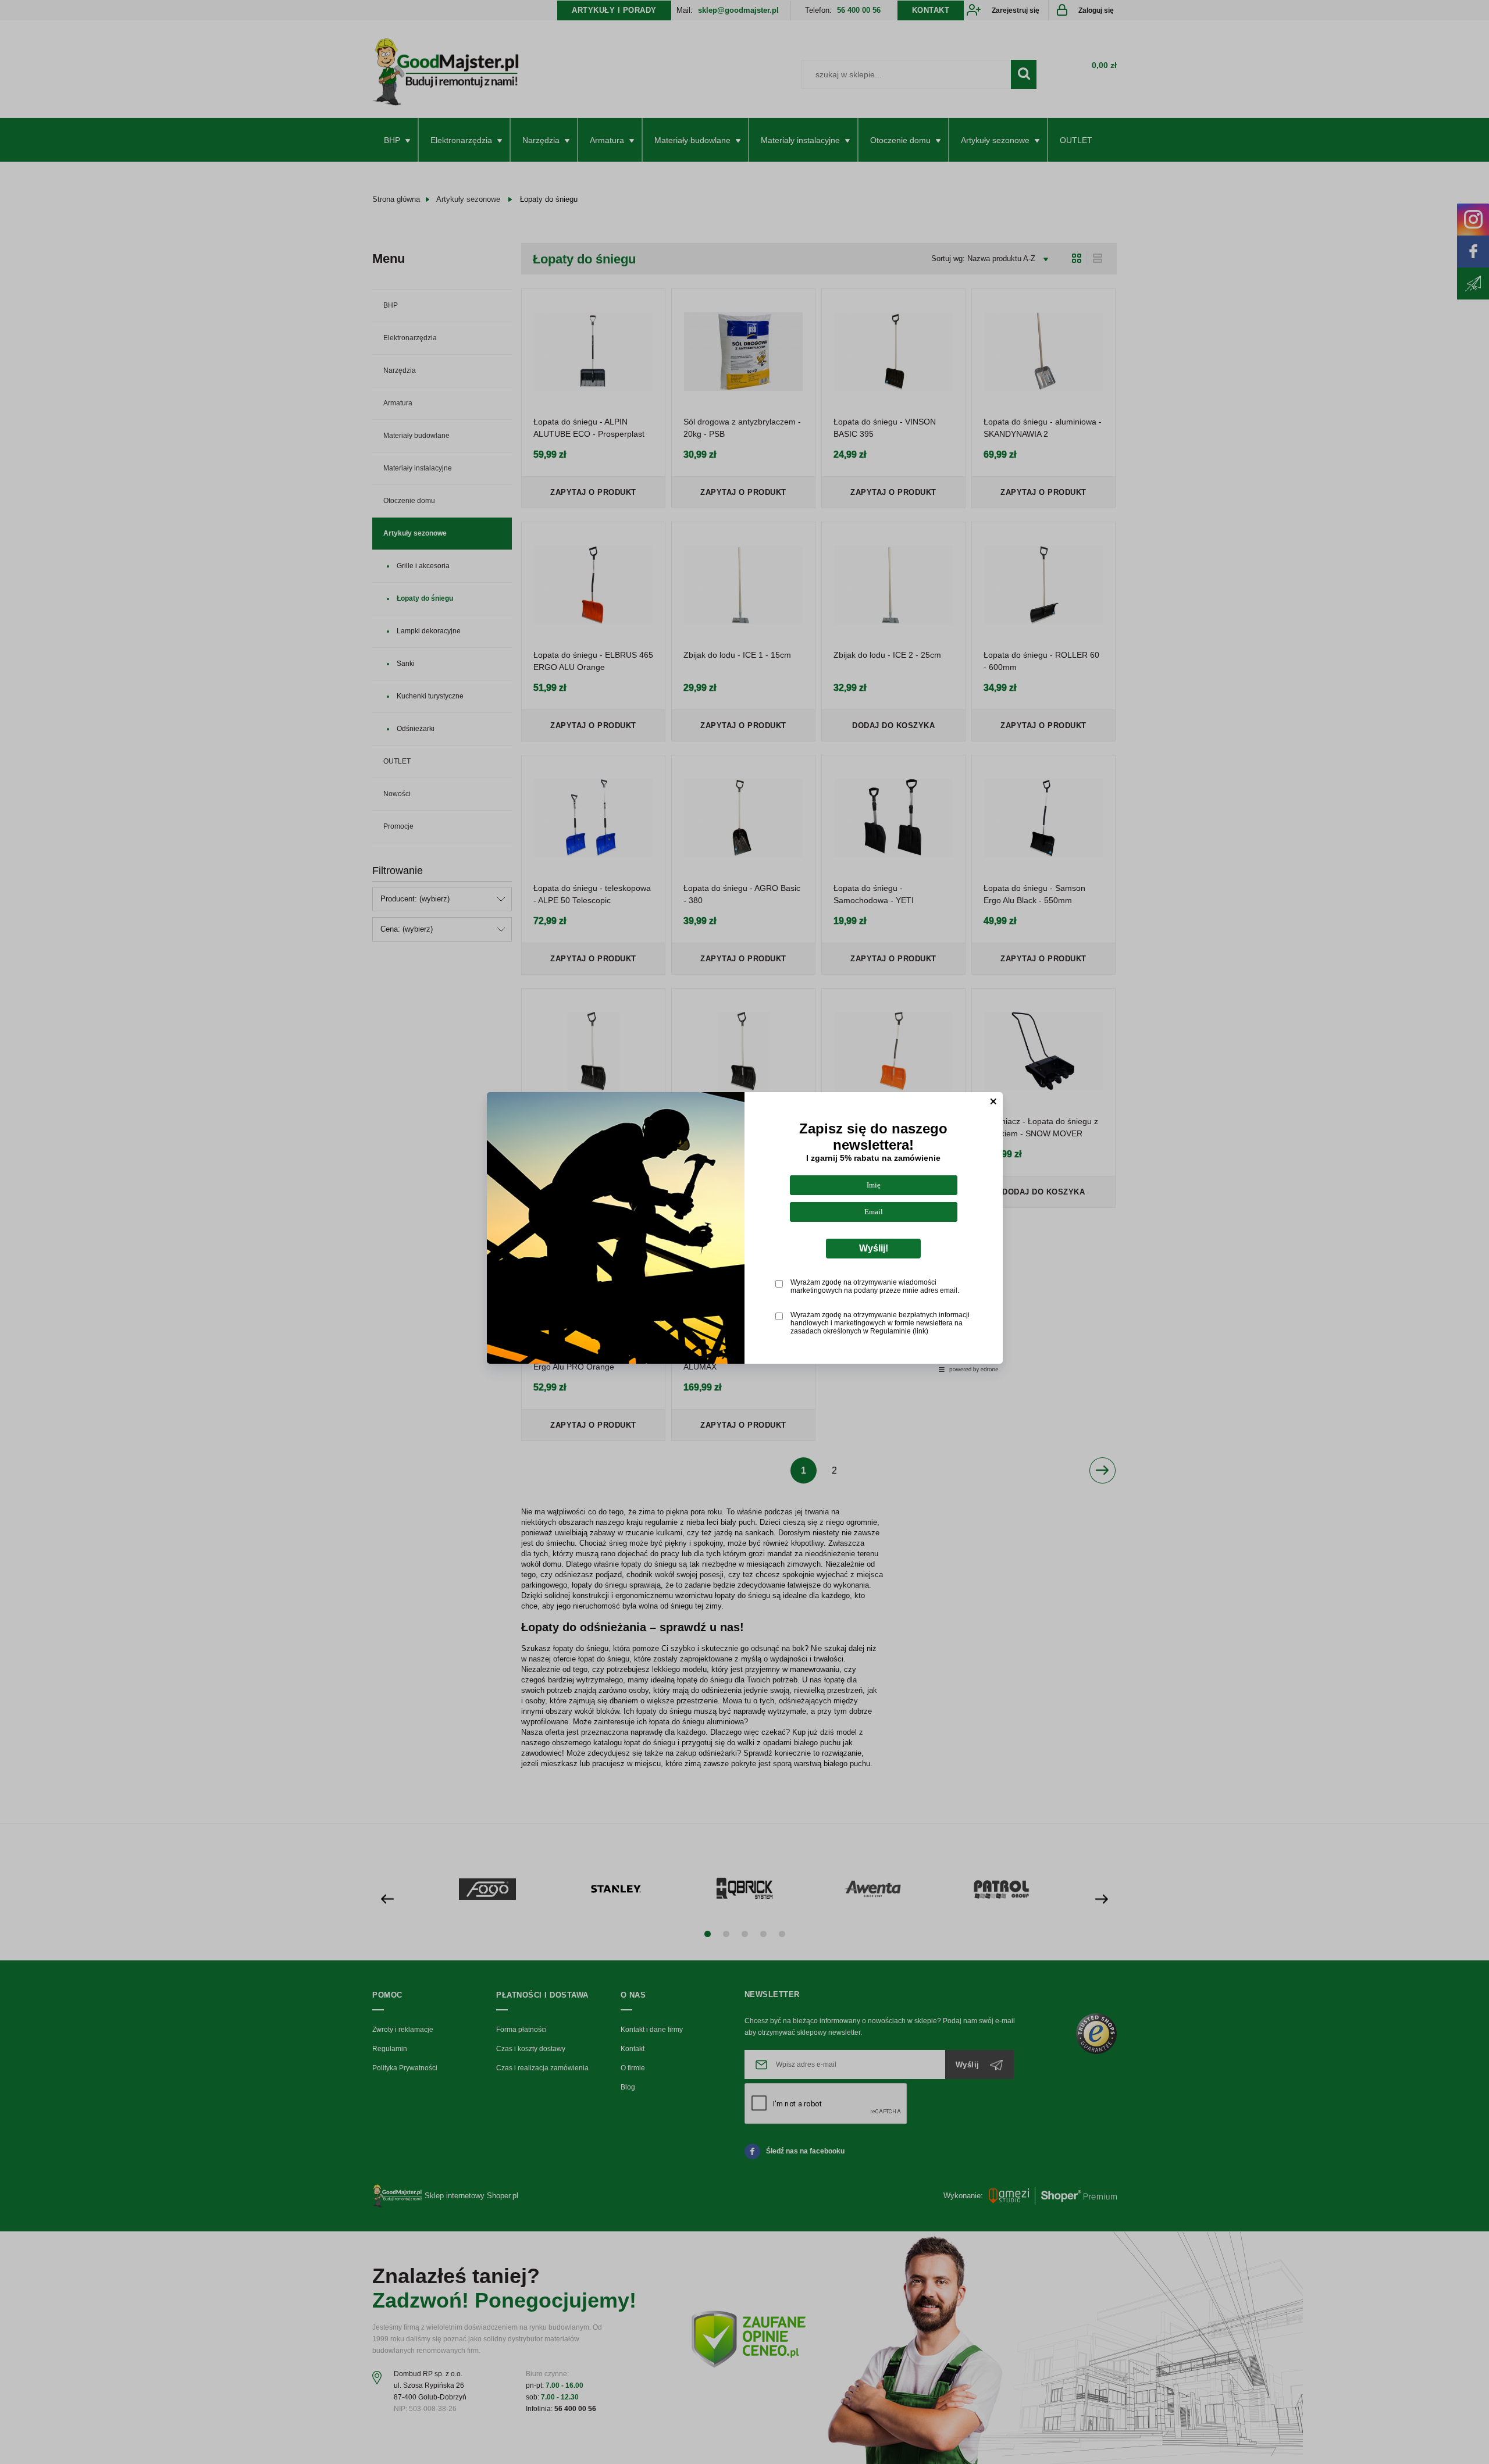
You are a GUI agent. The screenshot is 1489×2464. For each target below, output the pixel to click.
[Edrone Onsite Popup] (744, 1232)
